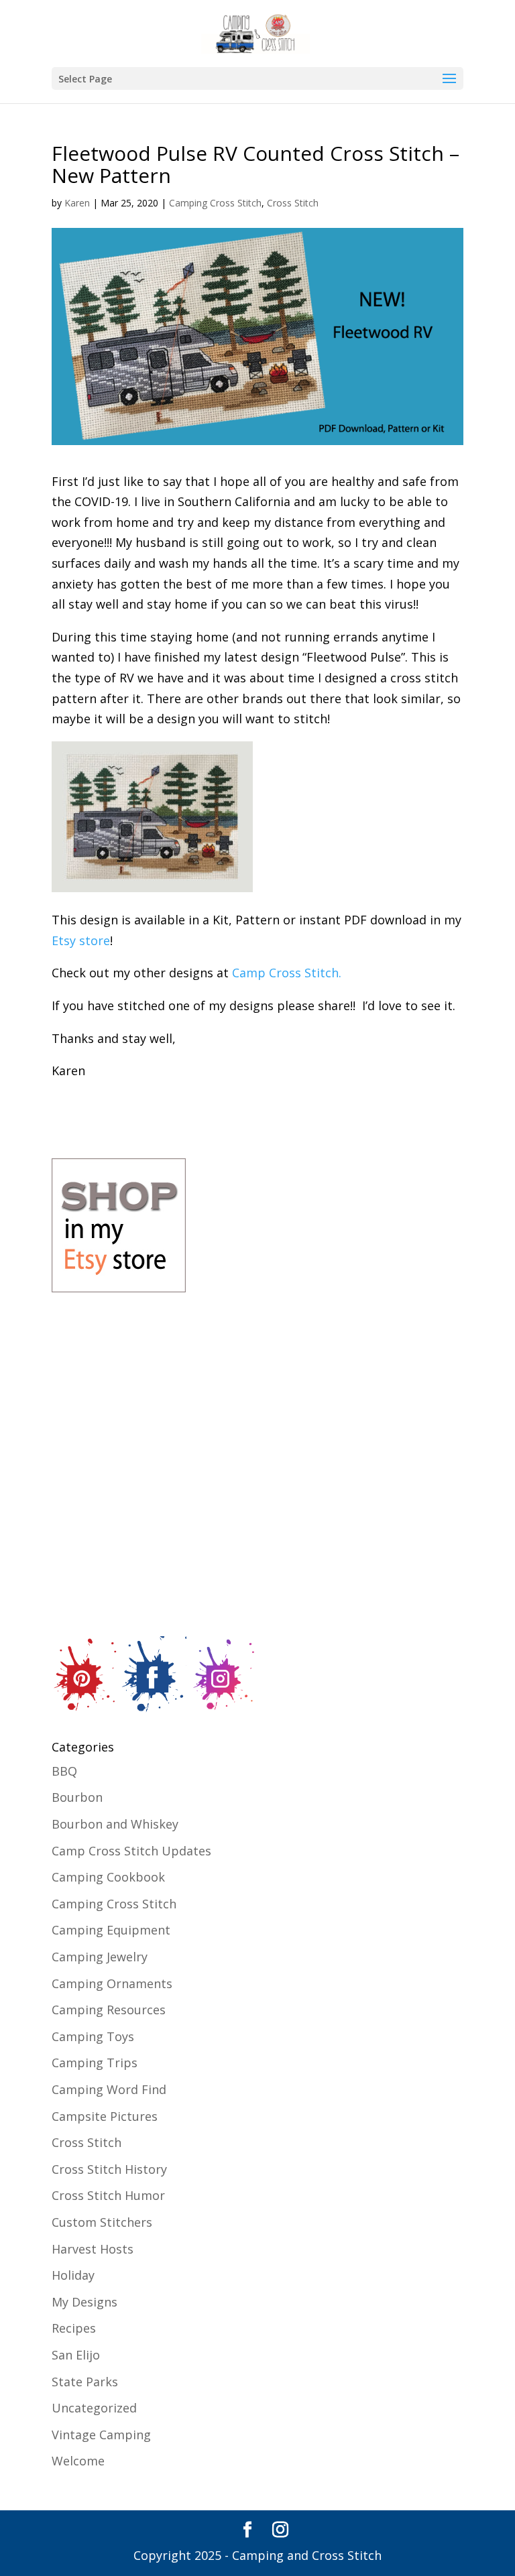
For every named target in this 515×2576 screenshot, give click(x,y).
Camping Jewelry (100, 1957)
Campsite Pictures (105, 2116)
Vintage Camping (101, 2435)
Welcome (78, 2461)
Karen (77, 203)
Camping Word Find (109, 2089)
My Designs (84, 2302)
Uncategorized (94, 2408)
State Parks (85, 2382)
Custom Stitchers (102, 2222)
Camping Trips (95, 2063)
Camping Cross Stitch (215, 203)
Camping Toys (93, 2036)
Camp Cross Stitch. (287, 973)
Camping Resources (109, 2010)
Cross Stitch (293, 203)
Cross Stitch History (109, 2169)
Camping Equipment (111, 1930)
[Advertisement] (312, 1514)
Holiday (73, 2275)
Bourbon (77, 1797)
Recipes (74, 2328)
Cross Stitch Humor (108, 2195)
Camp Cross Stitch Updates (131, 1851)
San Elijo (76, 2355)
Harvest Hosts (93, 2249)
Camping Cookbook (108, 1877)
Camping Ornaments (112, 1983)
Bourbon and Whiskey (115, 1824)
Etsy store (81, 940)
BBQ (64, 1771)
